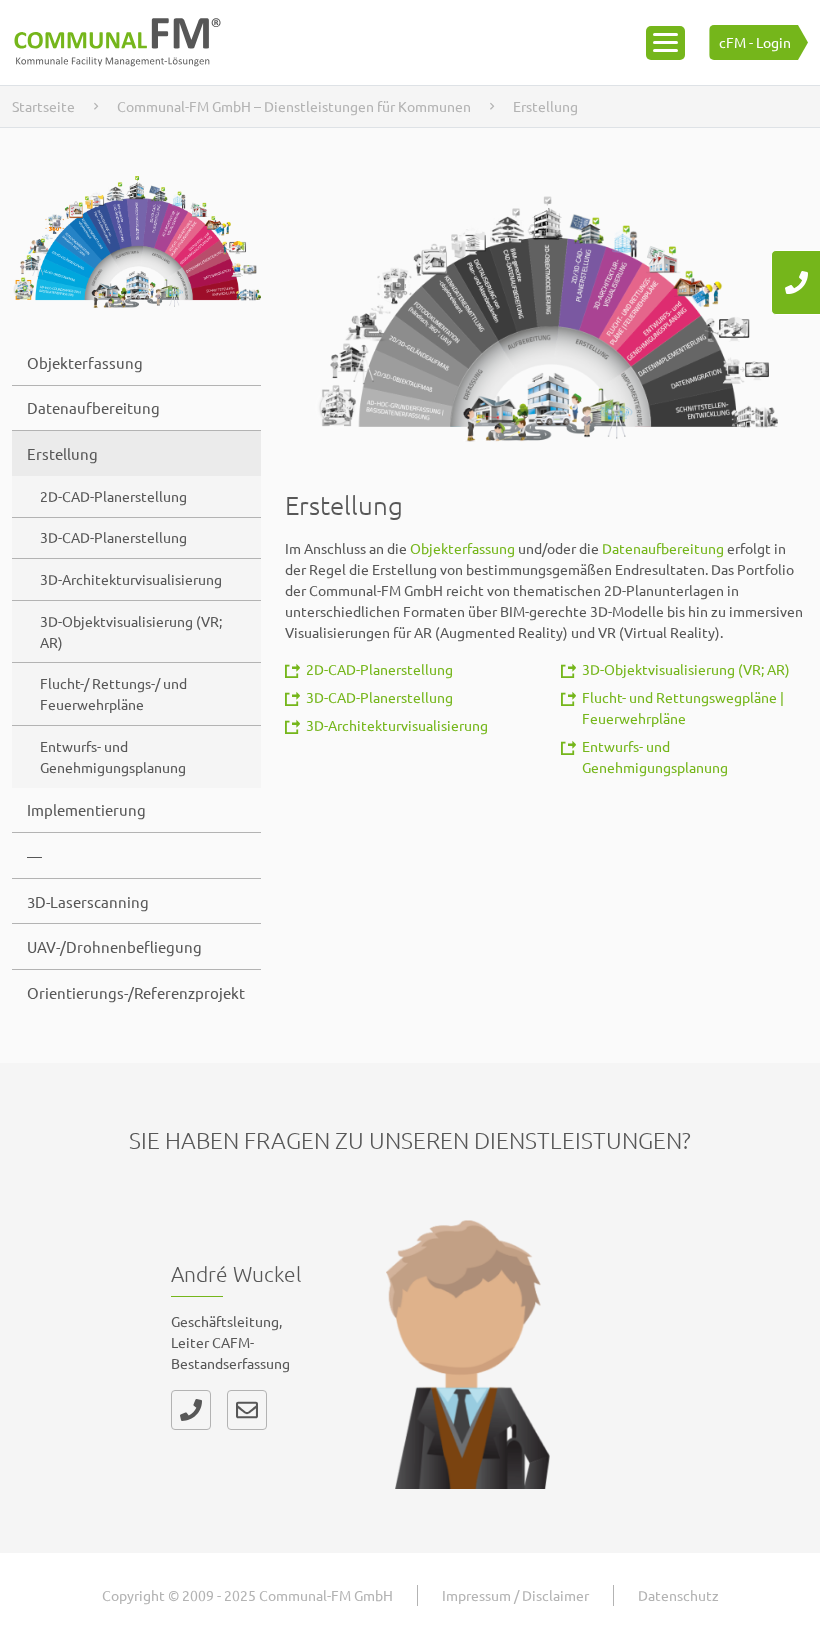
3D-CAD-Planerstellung (113, 537)
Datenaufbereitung (93, 407)
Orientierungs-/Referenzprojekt (136, 992)
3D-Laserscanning (88, 901)
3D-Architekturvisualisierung (131, 579)
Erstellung (62, 453)
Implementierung (86, 809)
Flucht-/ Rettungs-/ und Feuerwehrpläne (113, 693)
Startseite (43, 106)
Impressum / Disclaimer (515, 1595)
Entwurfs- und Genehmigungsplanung (113, 756)
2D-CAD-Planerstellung (113, 496)
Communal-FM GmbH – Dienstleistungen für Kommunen (294, 106)
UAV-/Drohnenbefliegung (114, 946)
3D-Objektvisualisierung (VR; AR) (131, 631)
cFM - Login (755, 42)
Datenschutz (678, 1595)
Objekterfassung (85, 362)
